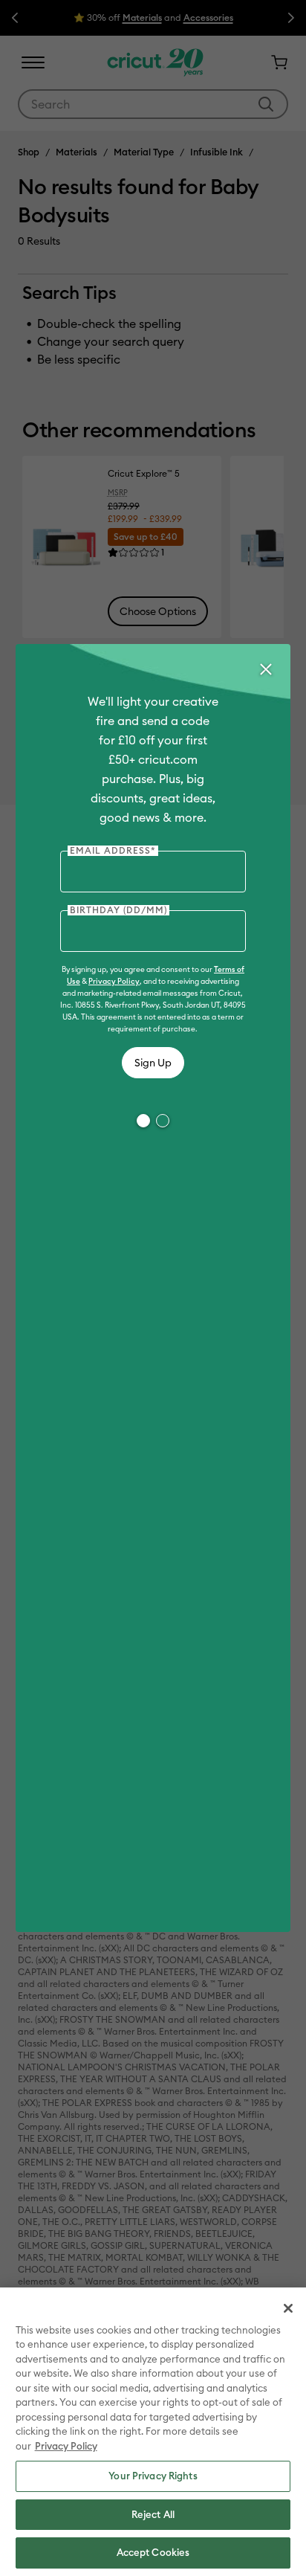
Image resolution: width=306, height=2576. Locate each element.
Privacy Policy (114, 981)
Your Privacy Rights (153, 2476)
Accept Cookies (153, 2552)
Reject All (153, 2514)
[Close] (265, 669)
